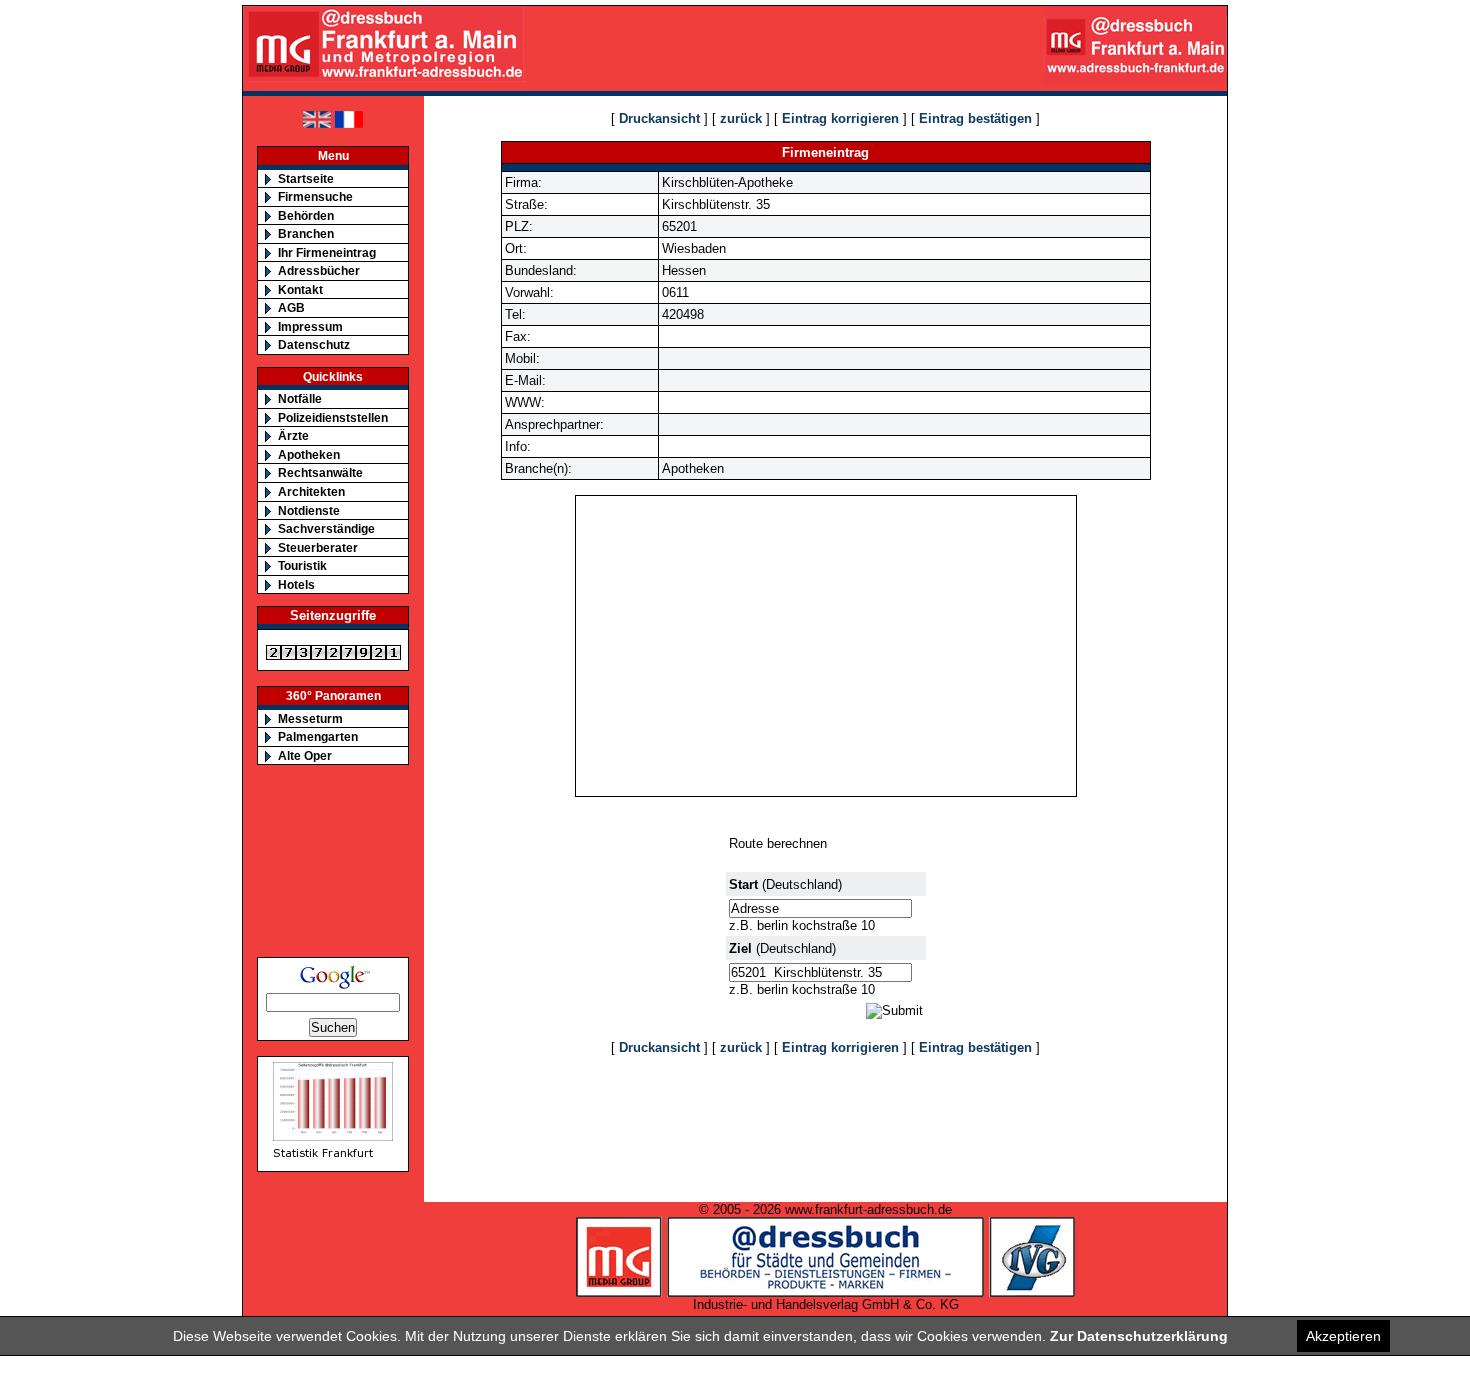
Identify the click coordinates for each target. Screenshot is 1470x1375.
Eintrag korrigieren (840, 118)
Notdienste (309, 510)
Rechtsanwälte (320, 472)
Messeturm (310, 718)
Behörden (306, 215)
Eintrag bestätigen (975, 118)
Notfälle (300, 398)
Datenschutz (314, 344)
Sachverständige (326, 528)
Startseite (306, 178)
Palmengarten (318, 736)
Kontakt (300, 289)
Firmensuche (315, 196)
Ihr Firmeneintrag (327, 252)
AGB (291, 307)
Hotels (296, 584)
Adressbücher (319, 270)
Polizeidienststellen (333, 417)
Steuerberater (318, 547)
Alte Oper (305, 755)
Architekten (311, 491)
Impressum (310, 326)
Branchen (306, 233)
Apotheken (309, 454)
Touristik (302, 565)
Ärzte (293, 435)
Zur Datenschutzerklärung (1139, 1336)
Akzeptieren (1343, 1336)
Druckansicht (659, 118)
